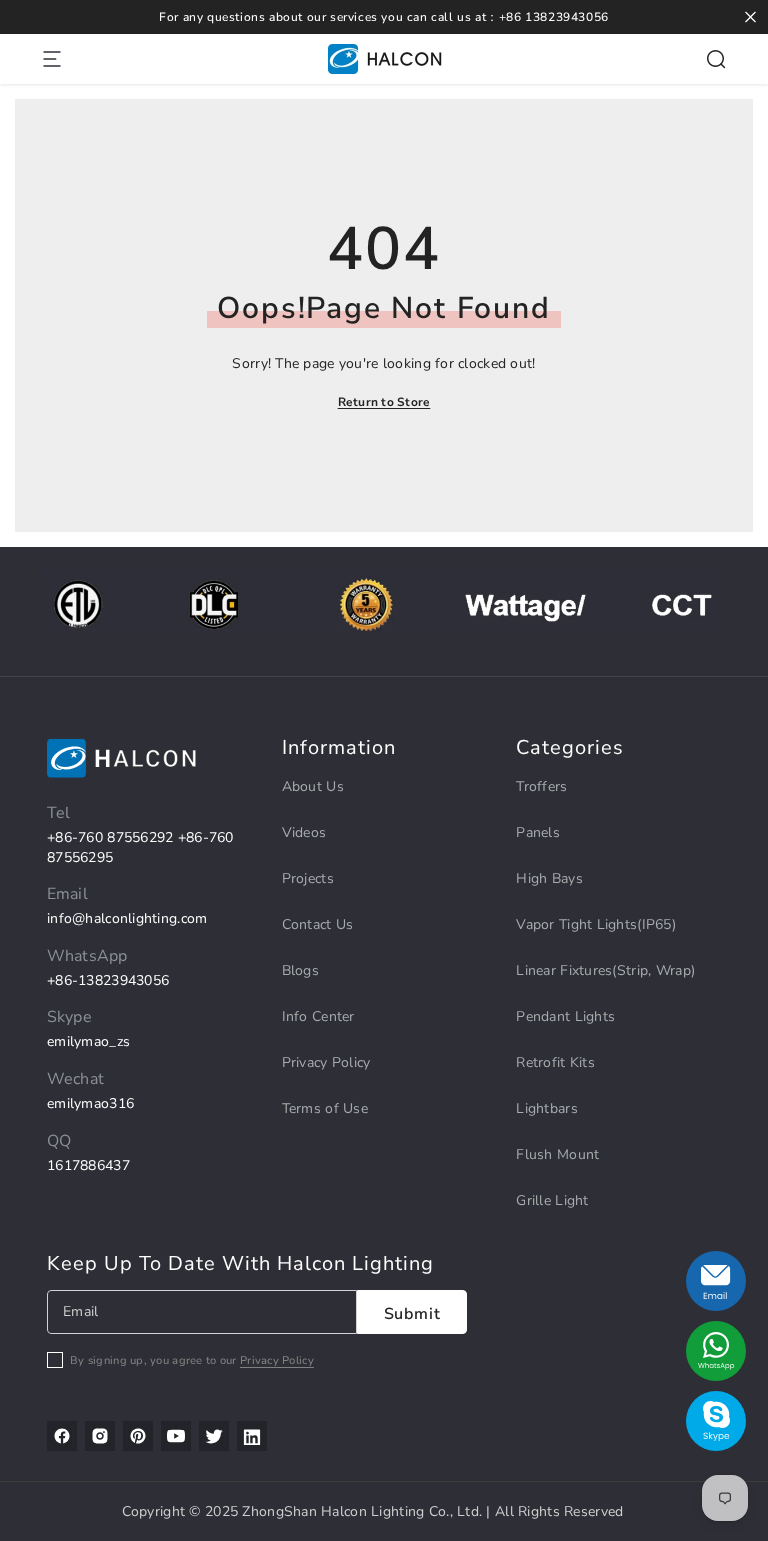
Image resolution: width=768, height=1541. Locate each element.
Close (750, 17)
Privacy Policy (277, 1360)
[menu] (52, 59)
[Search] (716, 59)
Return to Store (384, 402)
